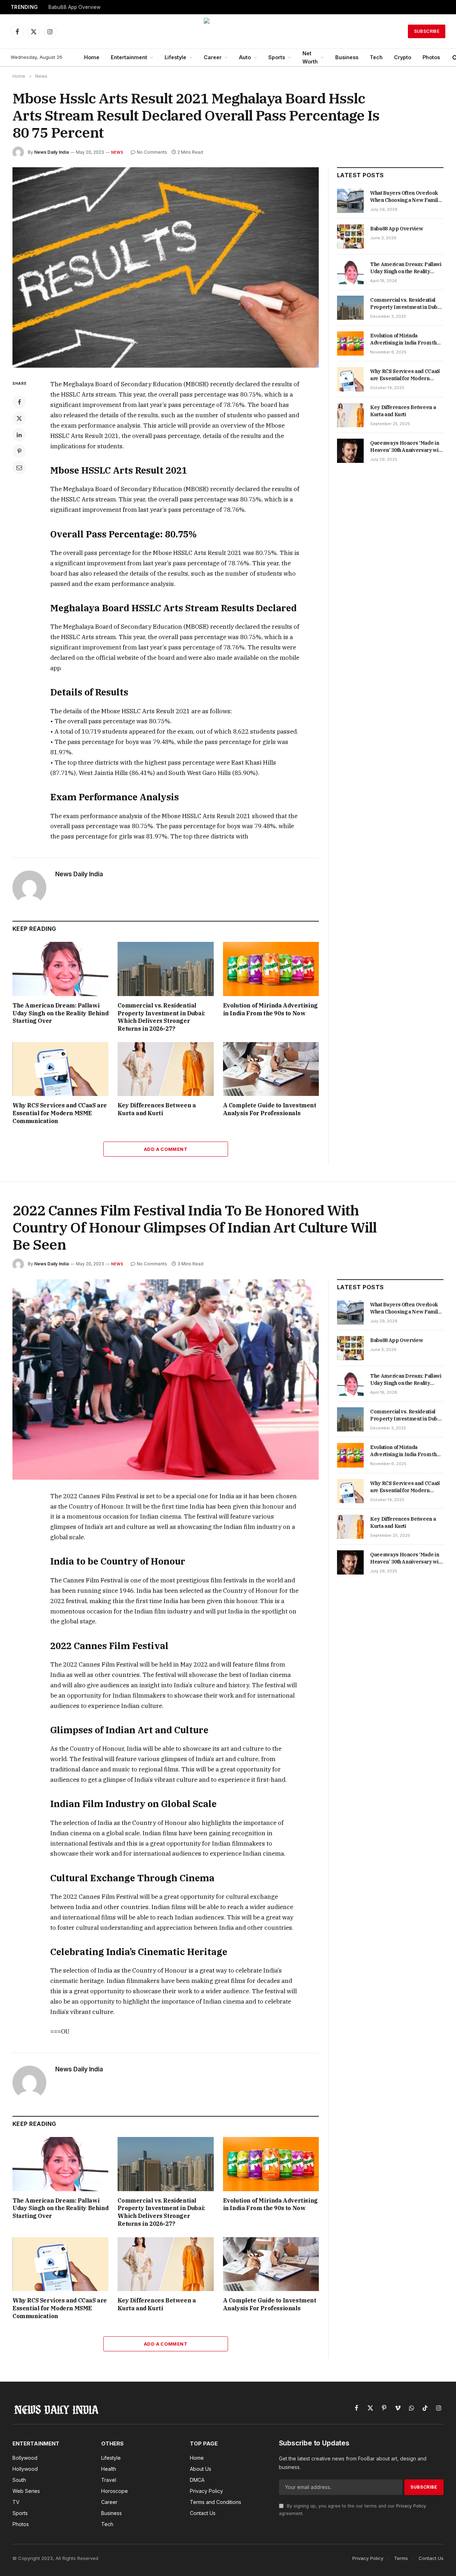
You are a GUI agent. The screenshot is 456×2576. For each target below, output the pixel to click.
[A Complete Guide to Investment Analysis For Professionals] (271, 1069)
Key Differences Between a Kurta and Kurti (157, 1109)
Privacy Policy (411, 2506)
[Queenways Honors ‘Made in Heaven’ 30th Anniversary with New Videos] (350, 451)
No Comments (152, 152)
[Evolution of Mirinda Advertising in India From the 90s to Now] (271, 969)
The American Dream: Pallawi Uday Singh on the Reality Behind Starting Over (60, 1013)
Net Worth (310, 57)
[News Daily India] (228, 31)
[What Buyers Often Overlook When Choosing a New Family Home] (350, 201)
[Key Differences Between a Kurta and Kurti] (165, 1069)
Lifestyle (175, 57)
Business (347, 57)
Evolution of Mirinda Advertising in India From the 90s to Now (270, 1009)
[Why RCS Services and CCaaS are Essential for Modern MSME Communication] (60, 1069)
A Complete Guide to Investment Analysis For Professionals (270, 1109)
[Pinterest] (19, 451)
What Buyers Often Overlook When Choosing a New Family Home (405, 197)
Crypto (403, 57)
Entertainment (129, 57)
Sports (277, 57)
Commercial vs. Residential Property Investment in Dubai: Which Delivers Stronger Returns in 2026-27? (161, 1017)
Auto (245, 57)
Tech (376, 57)
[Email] (19, 468)
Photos (431, 57)
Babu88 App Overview (74, 7)
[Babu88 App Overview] (350, 236)
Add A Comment (166, 1149)
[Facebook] (19, 402)
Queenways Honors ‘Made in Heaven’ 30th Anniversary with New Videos (406, 447)
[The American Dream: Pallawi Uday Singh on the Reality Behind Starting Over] (60, 969)
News (117, 152)
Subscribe (427, 31)
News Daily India (51, 152)
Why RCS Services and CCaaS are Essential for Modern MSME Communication (60, 1113)
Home (92, 57)
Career (213, 57)
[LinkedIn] (19, 435)
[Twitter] (19, 418)
